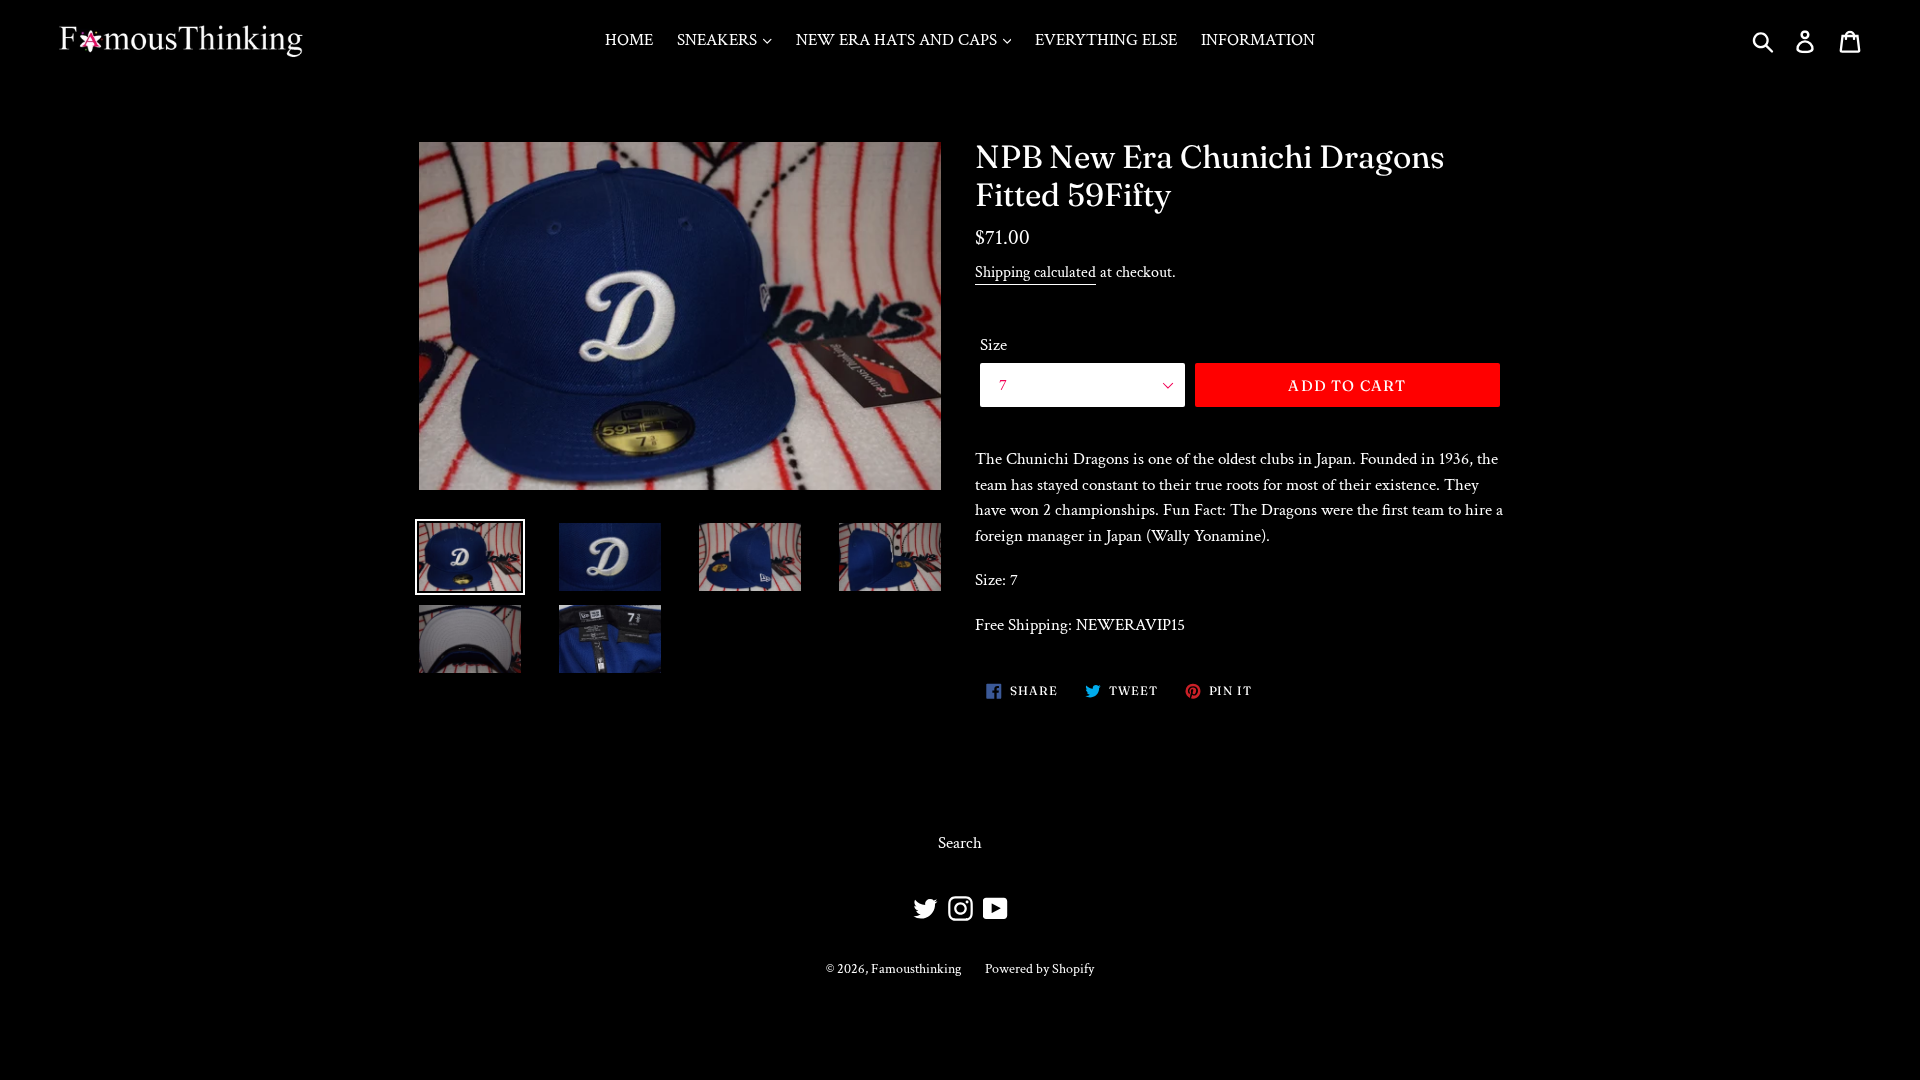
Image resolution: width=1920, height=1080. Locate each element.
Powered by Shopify (1039, 969)
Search (960, 843)
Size (993, 345)
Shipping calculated (1035, 272)
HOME (629, 40)
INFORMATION (1258, 40)
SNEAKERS (719, 40)
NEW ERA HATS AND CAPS (898, 40)
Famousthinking (916, 969)
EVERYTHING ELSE (1106, 40)
